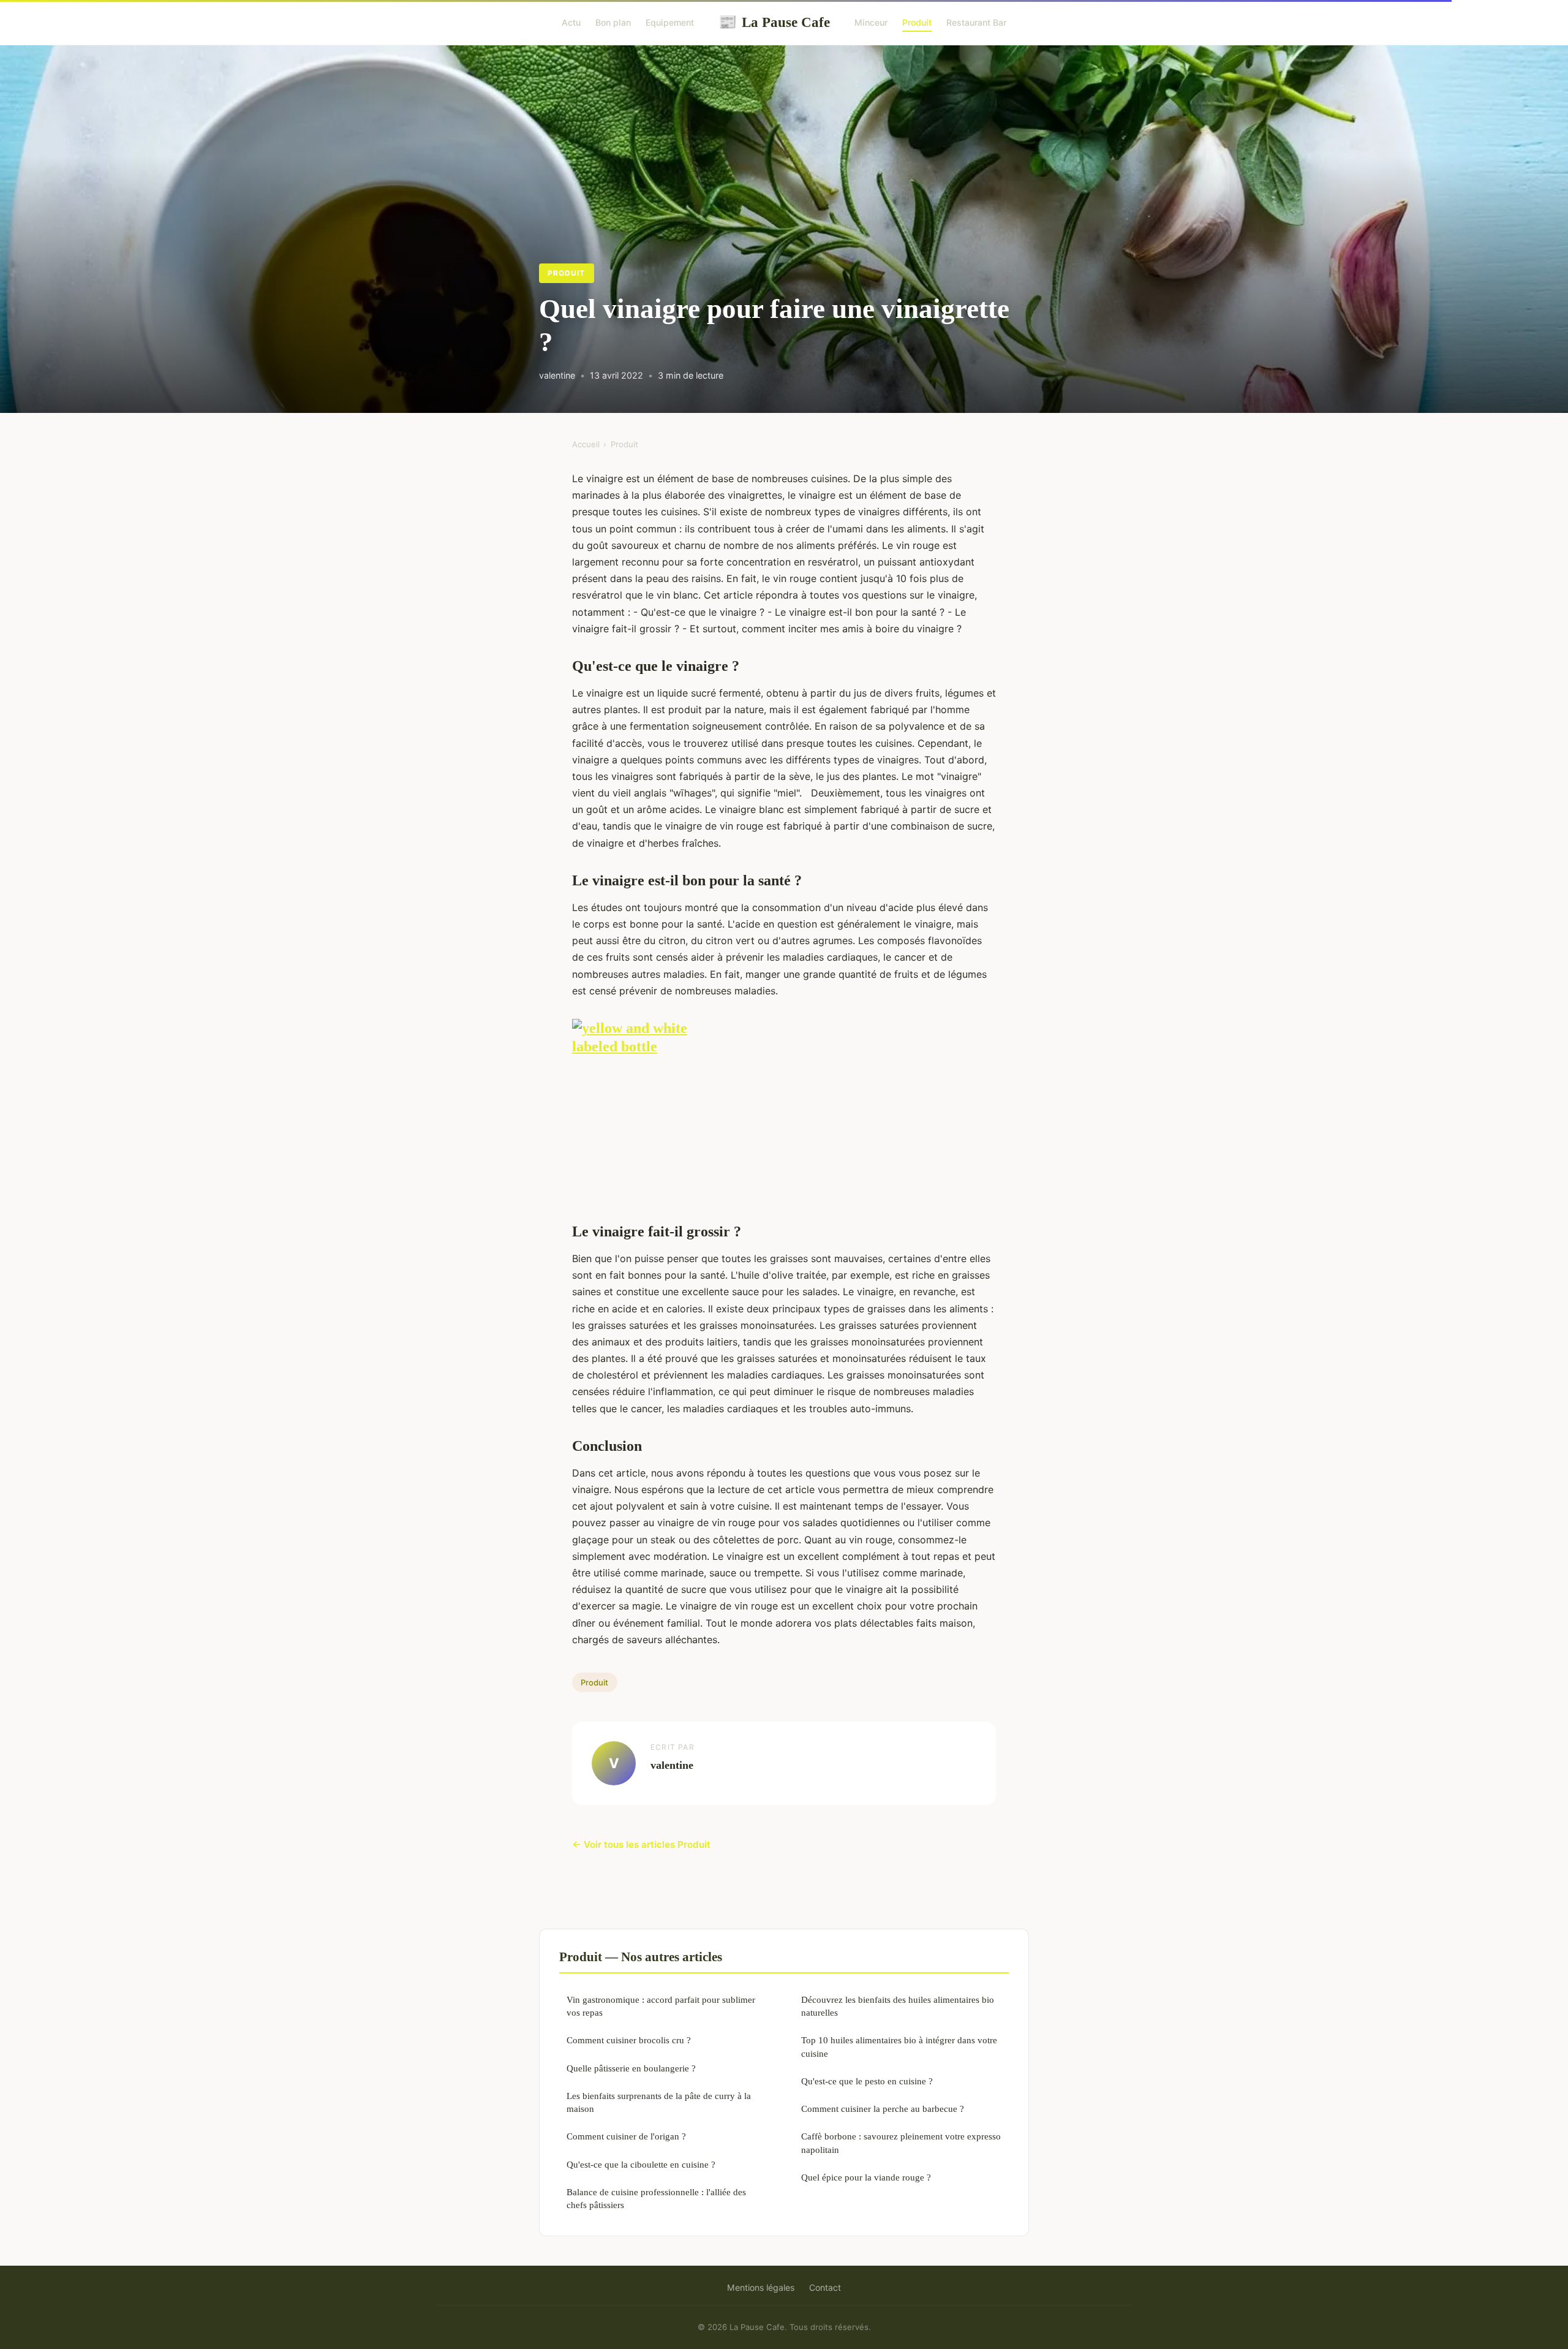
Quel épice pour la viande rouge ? (866, 2177)
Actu (571, 22)
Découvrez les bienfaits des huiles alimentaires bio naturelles (898, 2006)
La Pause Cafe (774, 22)
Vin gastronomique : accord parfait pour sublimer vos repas (661, 2006)
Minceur (871, 22)
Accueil (586, 444)
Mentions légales (761, 2287)
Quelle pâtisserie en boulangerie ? (631, 2068)
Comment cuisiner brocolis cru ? (629, 2040)
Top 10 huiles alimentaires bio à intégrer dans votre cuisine (899, 2046)
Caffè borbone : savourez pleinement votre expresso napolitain (901, 2143)
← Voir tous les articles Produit (641, 1844)
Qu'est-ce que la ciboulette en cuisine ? (641, 2164)
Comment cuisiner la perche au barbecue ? (883, 2109)
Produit (917, 22)
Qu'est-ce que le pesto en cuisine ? (867, 2081)
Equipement (670, 22)
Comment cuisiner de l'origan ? (626, 2136)
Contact (825, 2287)
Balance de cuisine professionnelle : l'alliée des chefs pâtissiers (656, 2198)
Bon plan (613, 22)
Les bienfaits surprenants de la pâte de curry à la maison (659, 2102)
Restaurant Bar (976, 22)
